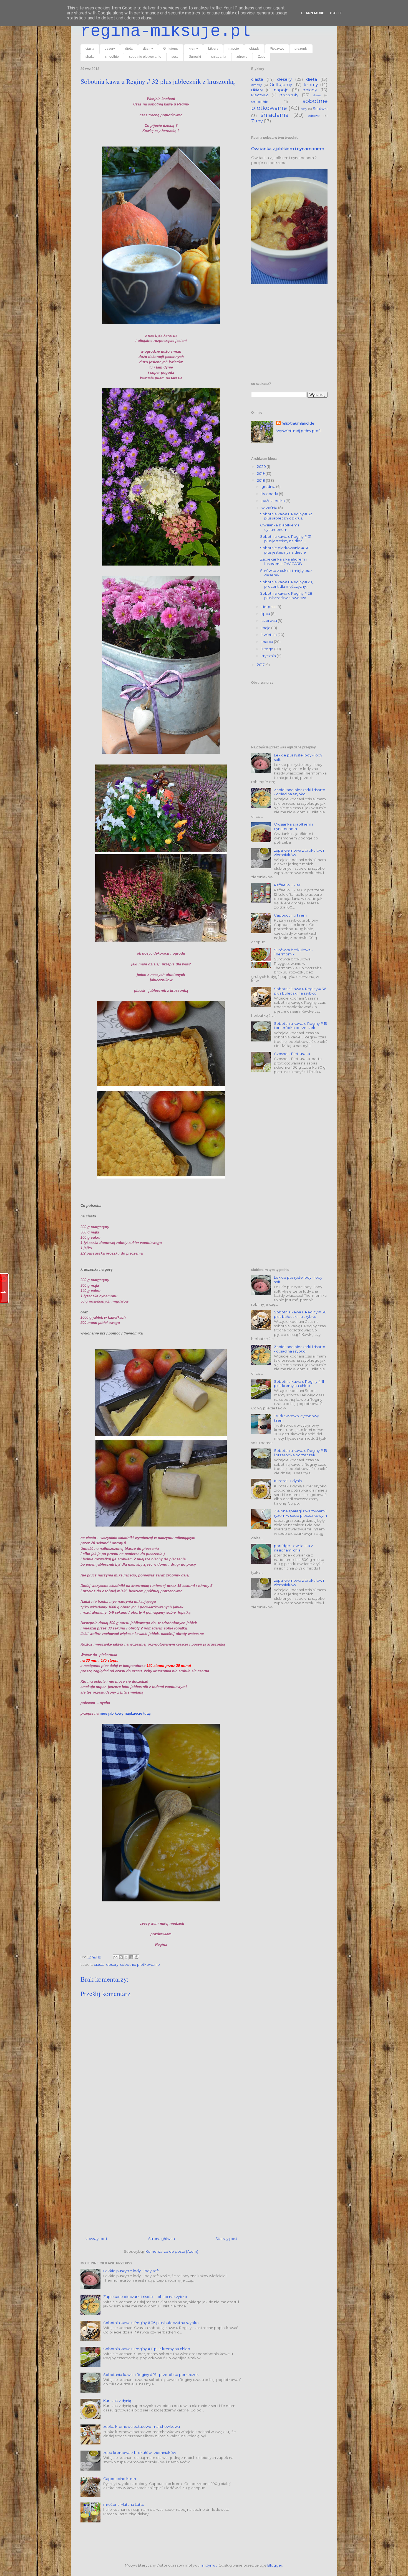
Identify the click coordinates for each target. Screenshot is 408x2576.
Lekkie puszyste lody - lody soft (131, 2271)
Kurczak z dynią (117, 2401)
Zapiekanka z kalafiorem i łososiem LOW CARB (283, 561)
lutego (268, 649)
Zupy (262, 57)
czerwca (270, 620)
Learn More (313, 13)
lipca (266, 614)
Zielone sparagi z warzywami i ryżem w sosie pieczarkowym (301, 1513)
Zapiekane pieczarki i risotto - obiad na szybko (145, 2297)
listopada (270, 494)
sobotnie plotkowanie (145, 57)
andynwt (209, 2565)
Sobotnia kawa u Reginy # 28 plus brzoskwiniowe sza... (286, 596)
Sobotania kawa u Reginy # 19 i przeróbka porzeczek (151, 2375)
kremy (193, 49)
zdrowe (242, 57)
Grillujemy (171, 49)
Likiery (213, 49)
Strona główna (162, 2239)
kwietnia (270, 635)
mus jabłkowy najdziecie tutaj (126, 1713)
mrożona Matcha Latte (124, 2504)
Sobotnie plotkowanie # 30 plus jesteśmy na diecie (285, 550)
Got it (336, 13)
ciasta (90, 49)
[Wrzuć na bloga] (121, 1957)
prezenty (301, 49)
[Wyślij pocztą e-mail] (115, 1957)
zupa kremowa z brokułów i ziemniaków (140, 2453)
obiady (254, 49)
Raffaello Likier (287, 885)
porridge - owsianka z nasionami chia (293, 1548)
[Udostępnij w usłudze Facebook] (131, 1957)
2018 (261, 480)
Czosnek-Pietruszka (292, 1054)
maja (266, 628)
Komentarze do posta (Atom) (172, 2251)
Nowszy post (96, 2239)
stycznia (269, 656)
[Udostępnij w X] (126, 1957)
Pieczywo (277, 49)
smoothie (112, 57)
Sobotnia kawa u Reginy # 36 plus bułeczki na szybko (151, 2323)
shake (90, 57)
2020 (262, 466)
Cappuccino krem (120, 2479)
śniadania (219, 57)
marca (268, 642)
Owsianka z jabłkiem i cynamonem (288, 149)
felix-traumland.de (298, 423)
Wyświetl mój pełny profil (299, 431)
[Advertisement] (161, 2178)
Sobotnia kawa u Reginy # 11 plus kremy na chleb (147, 2349)
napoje (234, 49)
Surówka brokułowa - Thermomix (293, 952)
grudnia (269, 486)
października (274, 501)
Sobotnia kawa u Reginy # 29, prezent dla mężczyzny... (286, 584)
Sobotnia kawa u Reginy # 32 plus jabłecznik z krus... (286, 516)
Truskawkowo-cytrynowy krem (296, 1418)
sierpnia (269, 607)
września (270, 508)
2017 (261, 665)
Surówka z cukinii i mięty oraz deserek (286, 573)
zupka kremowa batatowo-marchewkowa (142, 2426)
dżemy (148, 49)
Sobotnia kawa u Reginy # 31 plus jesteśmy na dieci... (286, 539)
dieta (129, 49)
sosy (175, 57)
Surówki (195, 57)
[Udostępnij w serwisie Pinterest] (137, 1957)
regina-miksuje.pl (165, 31)
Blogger (275, 2565)
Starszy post (226, 2239)
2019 (261, 473)
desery (110, 49)
